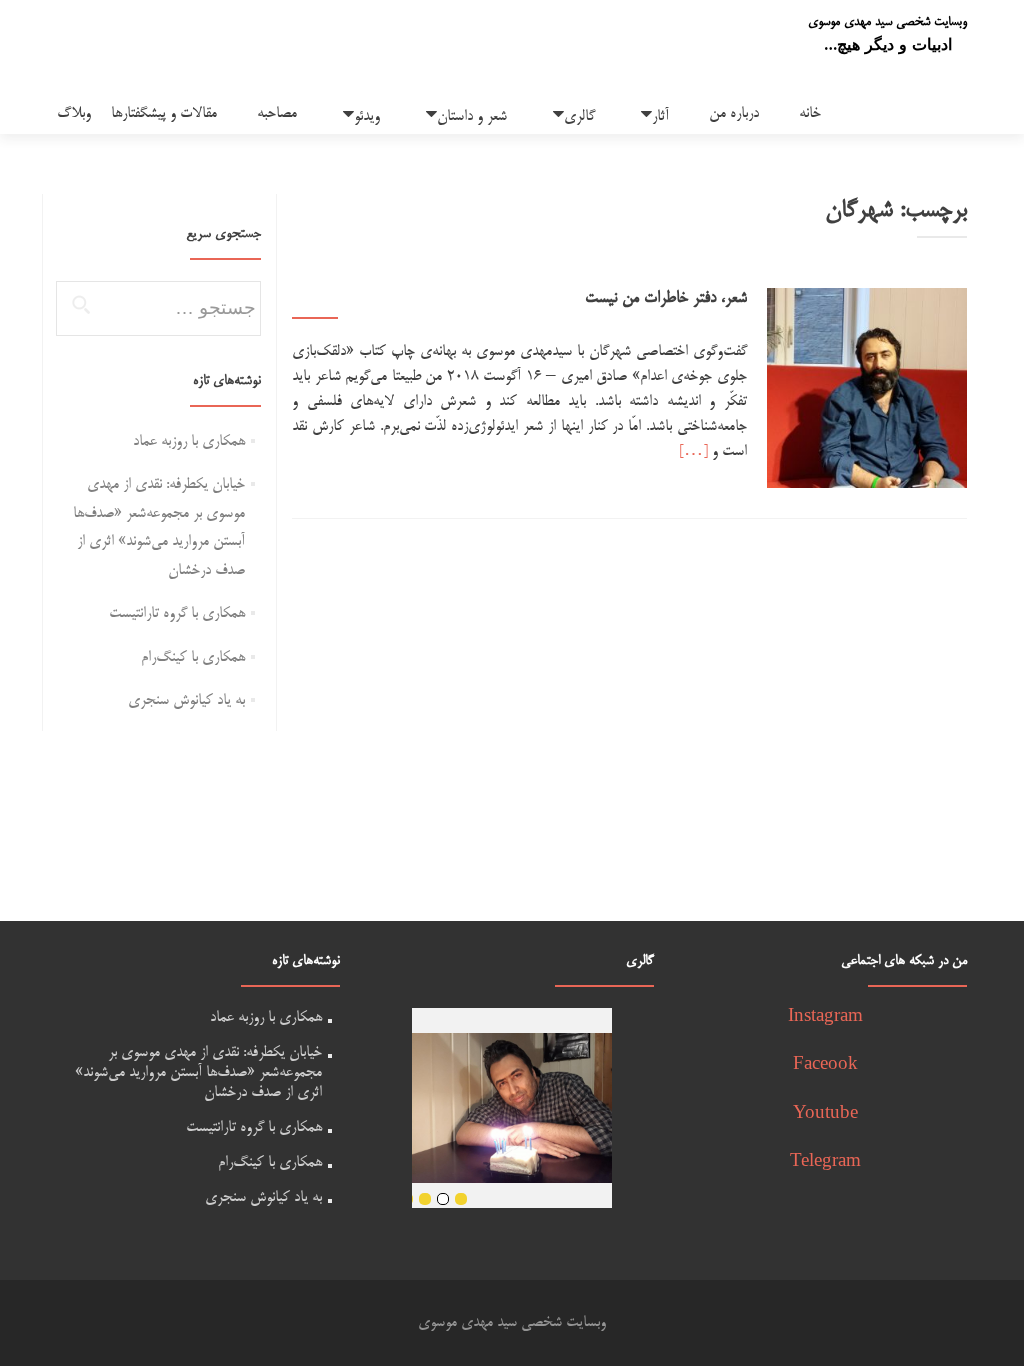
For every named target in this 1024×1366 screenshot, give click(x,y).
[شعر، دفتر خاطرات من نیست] (867, 390)
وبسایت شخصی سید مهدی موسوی (887, 22)
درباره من (734, 113)
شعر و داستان (472, 116)
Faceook (825, 1065)
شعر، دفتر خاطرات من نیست (666, 299)
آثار (660, 116)
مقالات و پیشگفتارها (164, 113)
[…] (693, 451)
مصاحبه (277, 113)
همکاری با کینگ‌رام (193, 657)
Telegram (825, 1162)
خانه (810, 113)
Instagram (825, 1017)
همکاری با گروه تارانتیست (177, 613)
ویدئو (367, 116)
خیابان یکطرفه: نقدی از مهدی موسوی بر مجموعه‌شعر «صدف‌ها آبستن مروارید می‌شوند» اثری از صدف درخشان (198, 1072)
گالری (579, 116)
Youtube (825, 1114)
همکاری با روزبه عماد (189, 441)
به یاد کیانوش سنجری (186, 700)
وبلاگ (74, 113)
